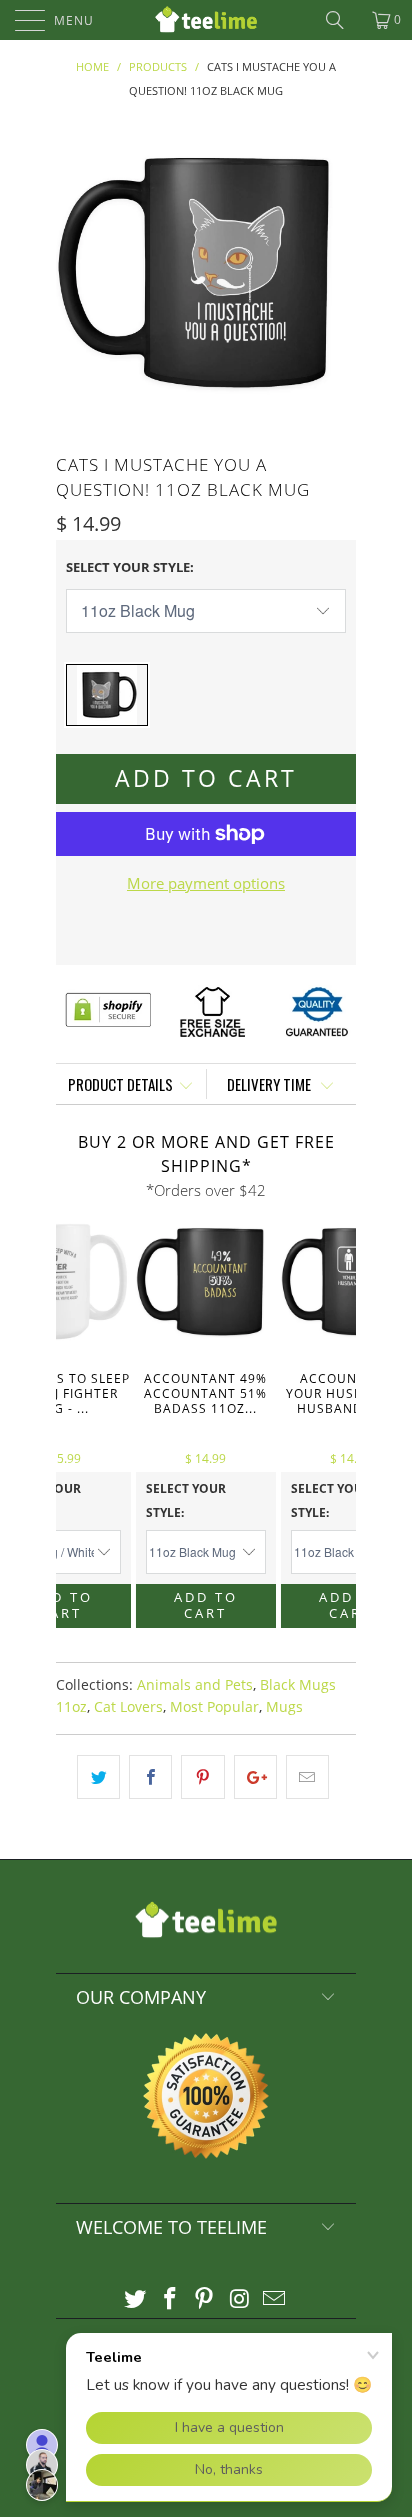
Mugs (284, 1707)
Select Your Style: (130, 567)
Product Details (120, 1084)
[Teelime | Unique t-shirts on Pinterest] (205, 2299)
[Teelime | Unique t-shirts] (206, 20)
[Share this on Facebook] (150, 1777)
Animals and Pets (195, 1685)
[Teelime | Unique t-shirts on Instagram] (240, 2299)
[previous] (75, 273)
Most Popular (214, 1707)
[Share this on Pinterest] (202, 1777)
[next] (337, 273)
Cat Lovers (128, 1707)
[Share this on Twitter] (98, 1777)
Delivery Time (270, 1084)
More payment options (206, 883)
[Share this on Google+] (255, 1777)
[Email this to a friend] (307, 1777)
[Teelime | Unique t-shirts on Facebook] (170, 2299)
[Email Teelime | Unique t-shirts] (275, 2299)
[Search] (342, 20)
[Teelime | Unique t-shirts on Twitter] (136, 2299)
